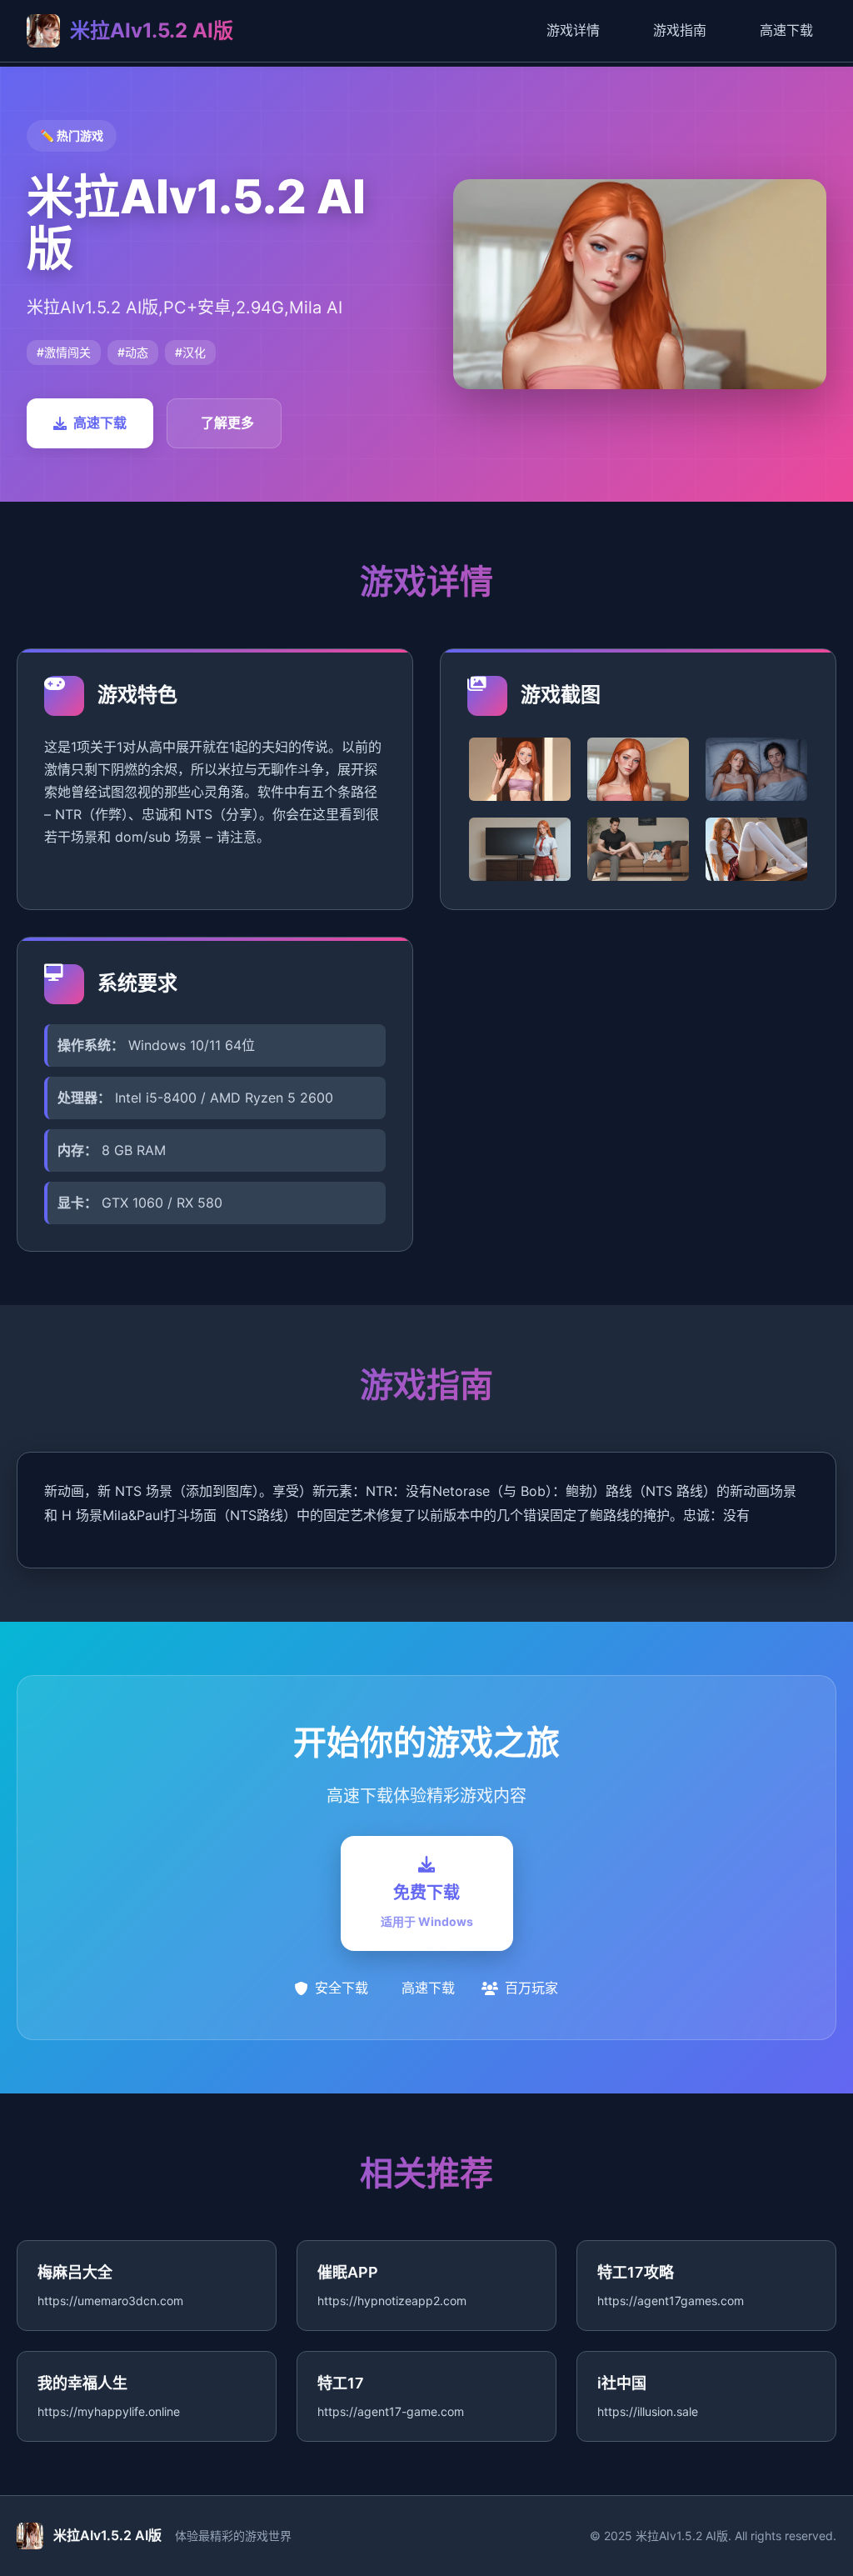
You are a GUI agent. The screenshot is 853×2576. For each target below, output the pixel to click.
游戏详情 (573, 30)
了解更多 (227, 423)
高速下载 (786, 30)
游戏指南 (680, 30)
